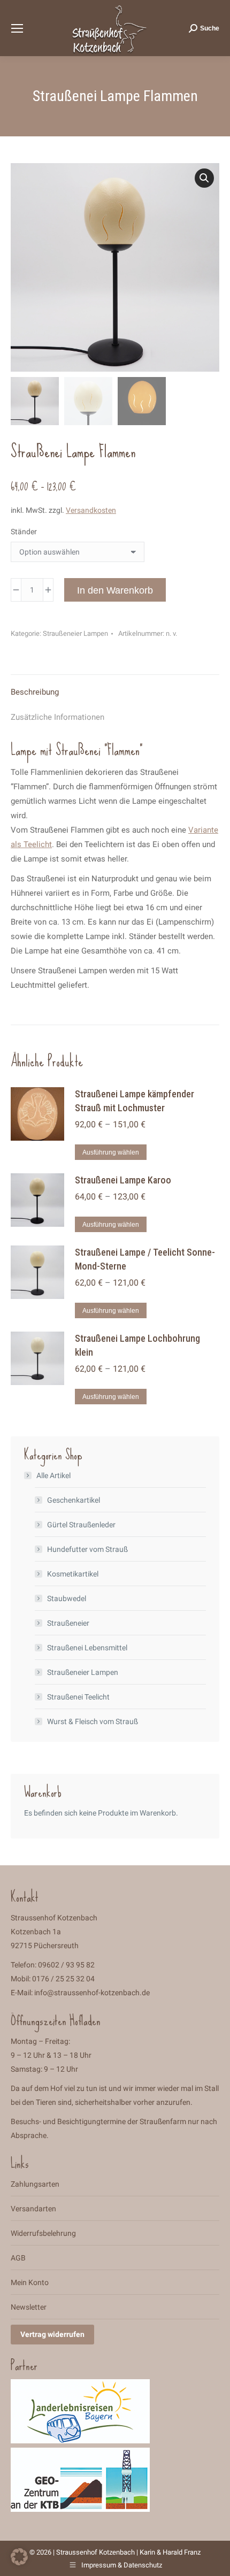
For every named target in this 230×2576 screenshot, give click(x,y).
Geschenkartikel (74, 1500)
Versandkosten (91, 510)
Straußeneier (68, 1623)
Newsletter (29, 2307)
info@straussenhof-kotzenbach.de (92, 1993)
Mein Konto (30, 2282)
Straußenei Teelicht (78, 1697)
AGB (18, 2258)
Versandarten (33, 2209)
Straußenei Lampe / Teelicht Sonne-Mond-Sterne (145, 1259)
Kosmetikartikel (73, 1574)
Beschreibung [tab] (35, 692)
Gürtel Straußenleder (81, 1525)
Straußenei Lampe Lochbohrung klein (137, 1345)
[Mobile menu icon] (17, 28)
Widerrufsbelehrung (43, 2233)
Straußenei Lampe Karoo (123, 1180)
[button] (204, 178)
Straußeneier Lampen (75, 633)
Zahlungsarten (35, 2184)
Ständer (24, 532)
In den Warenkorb (115, 590)
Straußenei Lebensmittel (87, 1648)
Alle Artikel (53, 1475)
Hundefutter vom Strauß (87, 1549)
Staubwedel (67, 1598)
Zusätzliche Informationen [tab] (57, 717)
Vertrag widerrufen (52, 2334)
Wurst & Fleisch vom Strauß (93, 1721)
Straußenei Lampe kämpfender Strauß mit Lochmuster (135, 1101)
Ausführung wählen (111, 1152)
